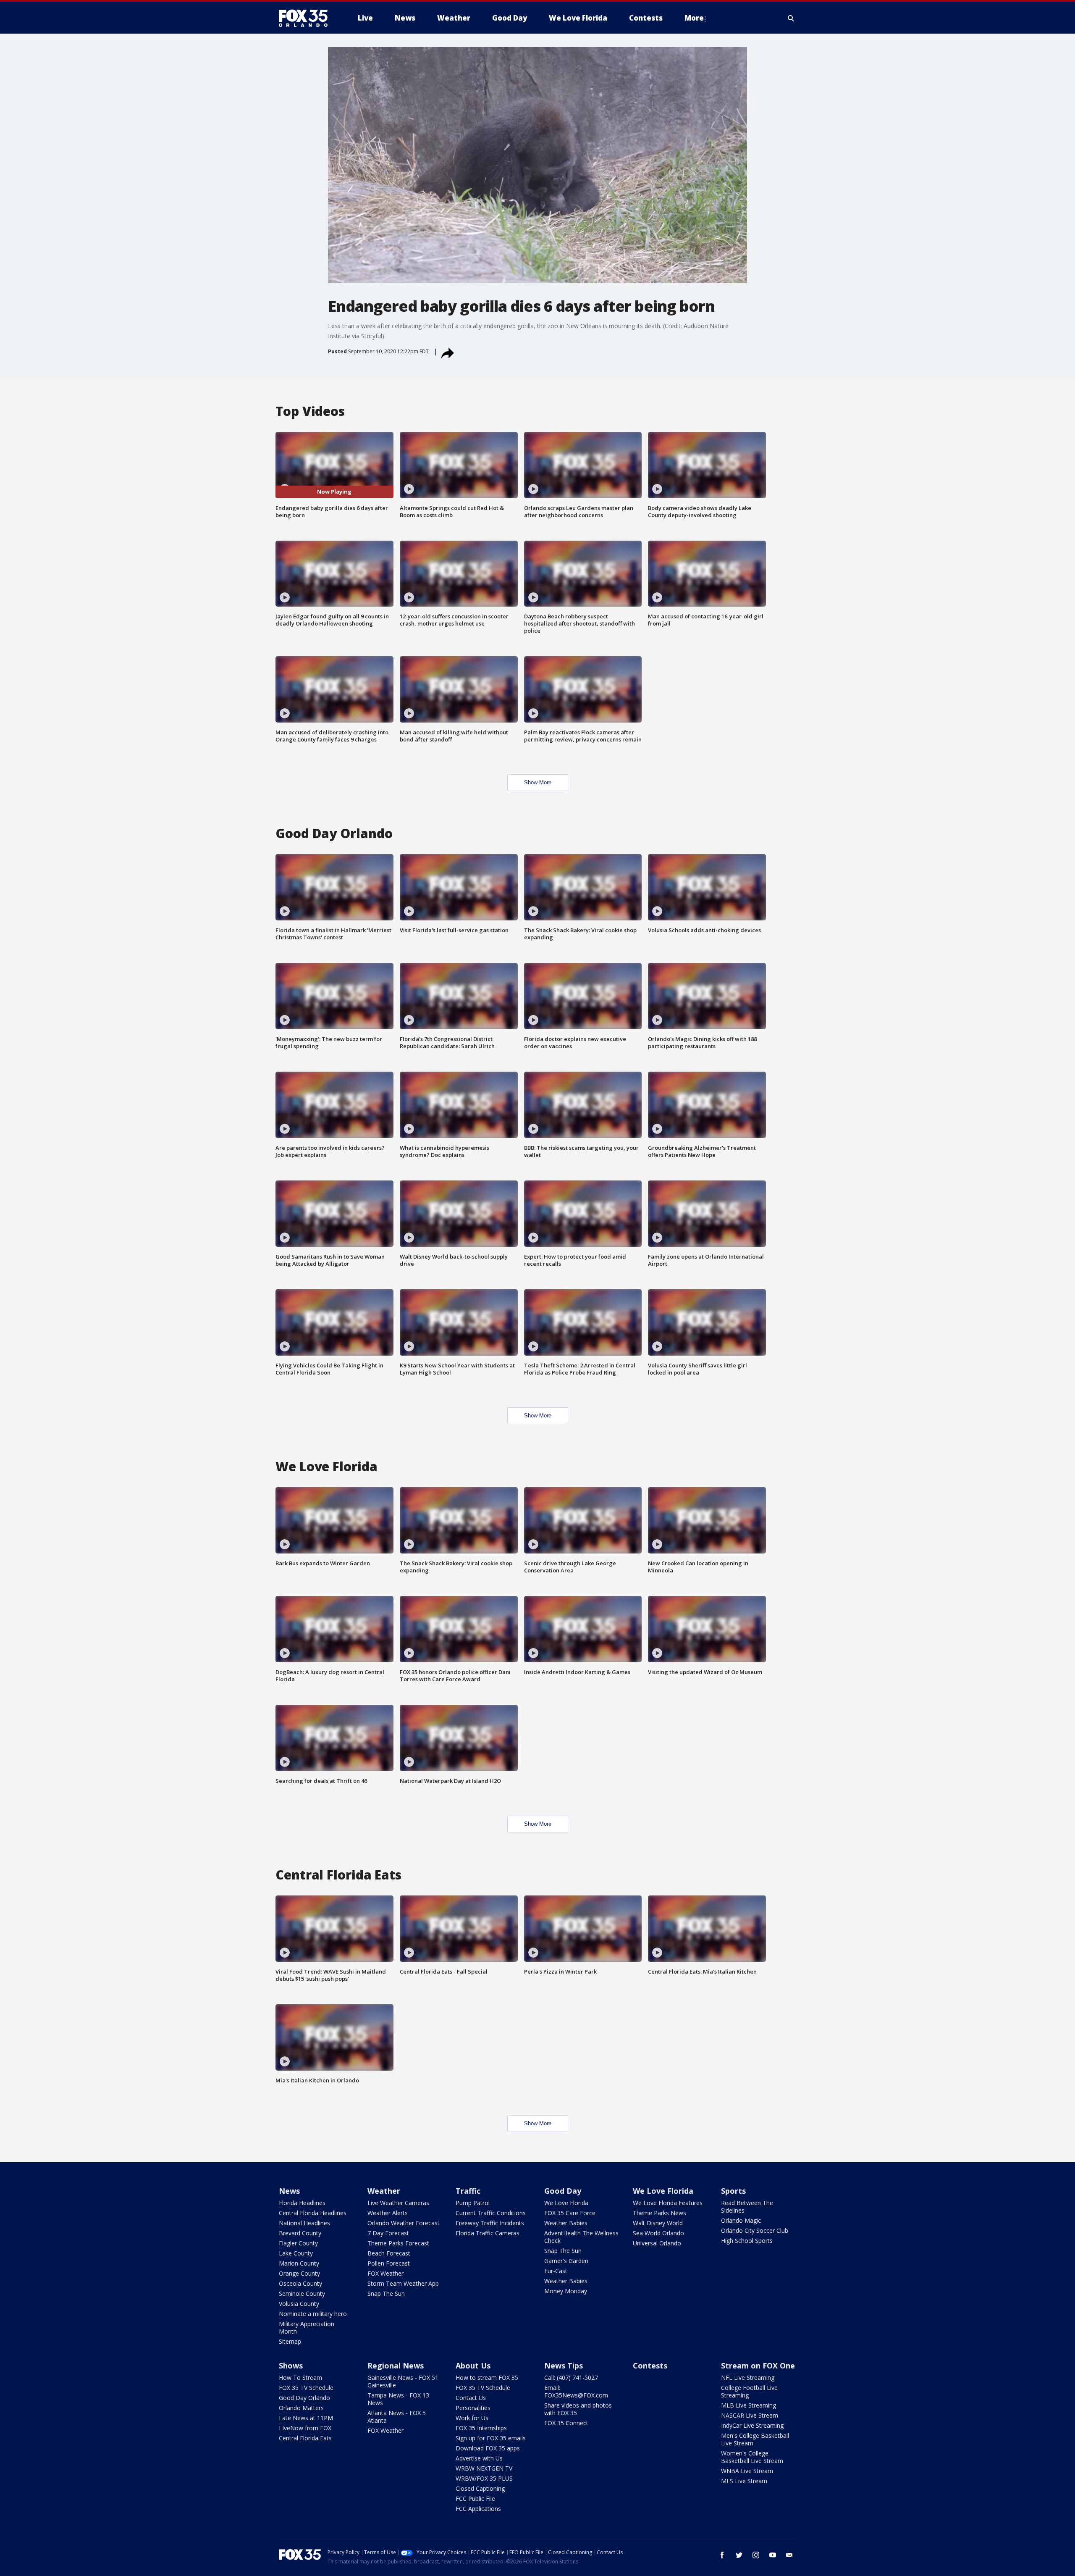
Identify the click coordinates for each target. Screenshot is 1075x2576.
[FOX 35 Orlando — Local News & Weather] (307, 18)
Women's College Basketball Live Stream (752, 2457)
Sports (733, 2191)
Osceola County (300, 2283)
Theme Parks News (659, 2213)
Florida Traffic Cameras (488, 2233)
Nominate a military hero (313, 2314)
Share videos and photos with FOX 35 (578, 2409)
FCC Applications (478, 2509)
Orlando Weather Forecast (404, 2223)
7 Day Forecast (388, 2233)
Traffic (468, 2191)
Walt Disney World (658, 2223)
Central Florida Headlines (313, 2213)
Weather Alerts (388, 2213)
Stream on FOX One (758, 2366)
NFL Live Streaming (748, 2378)
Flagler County (298, 2243)
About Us (473, 2366)
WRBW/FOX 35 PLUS (484, 2478)
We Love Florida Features (668, 2203)
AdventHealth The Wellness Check (581, 2237)
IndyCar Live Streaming (752, 2425)
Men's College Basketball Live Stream (755, 2439)
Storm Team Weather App (403, 2283)
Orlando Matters (301, 2408)
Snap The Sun (386, 2293)
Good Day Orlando (304, 2398)
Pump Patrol (473, 2203)
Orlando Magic (741, 2220)
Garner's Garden (566, 2261)
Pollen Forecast (389, 2263)
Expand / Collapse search (791, 18)
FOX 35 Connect (566, 2423)
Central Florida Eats (305, 2438)
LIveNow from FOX (305, 2428)
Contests (650, 2366)
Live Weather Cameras (398, 2203)
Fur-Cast (556, 2271)
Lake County (296, 2253)
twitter (739, 2555)
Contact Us (471, 2398)
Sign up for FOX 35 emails (491, 2438)
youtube (773, 2555)
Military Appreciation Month (307, 2328)
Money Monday (566, 2291)
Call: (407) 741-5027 (571, 2378)
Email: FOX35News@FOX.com (576, 2391)
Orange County (299, 2273)
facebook (722, 2555)
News (289, 2191)
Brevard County (300, 2233)
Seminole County (302, 2293)
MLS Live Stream (744, 2481)
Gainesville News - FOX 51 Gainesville (403, 2381)
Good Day (563, 2191)
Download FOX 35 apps (488, 2448)
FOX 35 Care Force (570, 2213)
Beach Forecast (389, 2253)
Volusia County (299, 2304)
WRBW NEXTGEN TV (484, 2468)
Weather (384, 2191)
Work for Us (472, 2418)
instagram (756, 2555)
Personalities (473, 2408)
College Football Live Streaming (749, 2391)
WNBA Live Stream (747, 2471)
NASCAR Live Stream (750, 2415)
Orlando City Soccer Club (755, 2230)
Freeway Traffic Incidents (490, 2223)
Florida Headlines (302, 2203)
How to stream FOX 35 (487, 2378)
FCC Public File (475, 2498)
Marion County (299, 2263)
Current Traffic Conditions (491, 2213)
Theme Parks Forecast (398, 2243)
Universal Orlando (657, 2243)
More (694, 18)
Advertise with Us (479, 2458)
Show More (538, 782)
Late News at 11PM (306, 2418)
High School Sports (747, 2241)
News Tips (564, 2366)
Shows (291, 2366)
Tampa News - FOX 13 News (398, 2399)
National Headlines (304, 2223)
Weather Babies (566, 2223)
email (789, 2555)
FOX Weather (385, 2273)
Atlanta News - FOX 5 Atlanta (397, 2417)
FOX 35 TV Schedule (306, 2388)
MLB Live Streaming (749, 2405)
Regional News (396, 2366)
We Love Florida (566, 2203)
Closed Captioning (480, 2488)
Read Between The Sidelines (747, 2207)
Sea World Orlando (658, 2233)
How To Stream (300, 2378)
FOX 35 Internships (481, 2428)
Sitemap (290, 2341)
